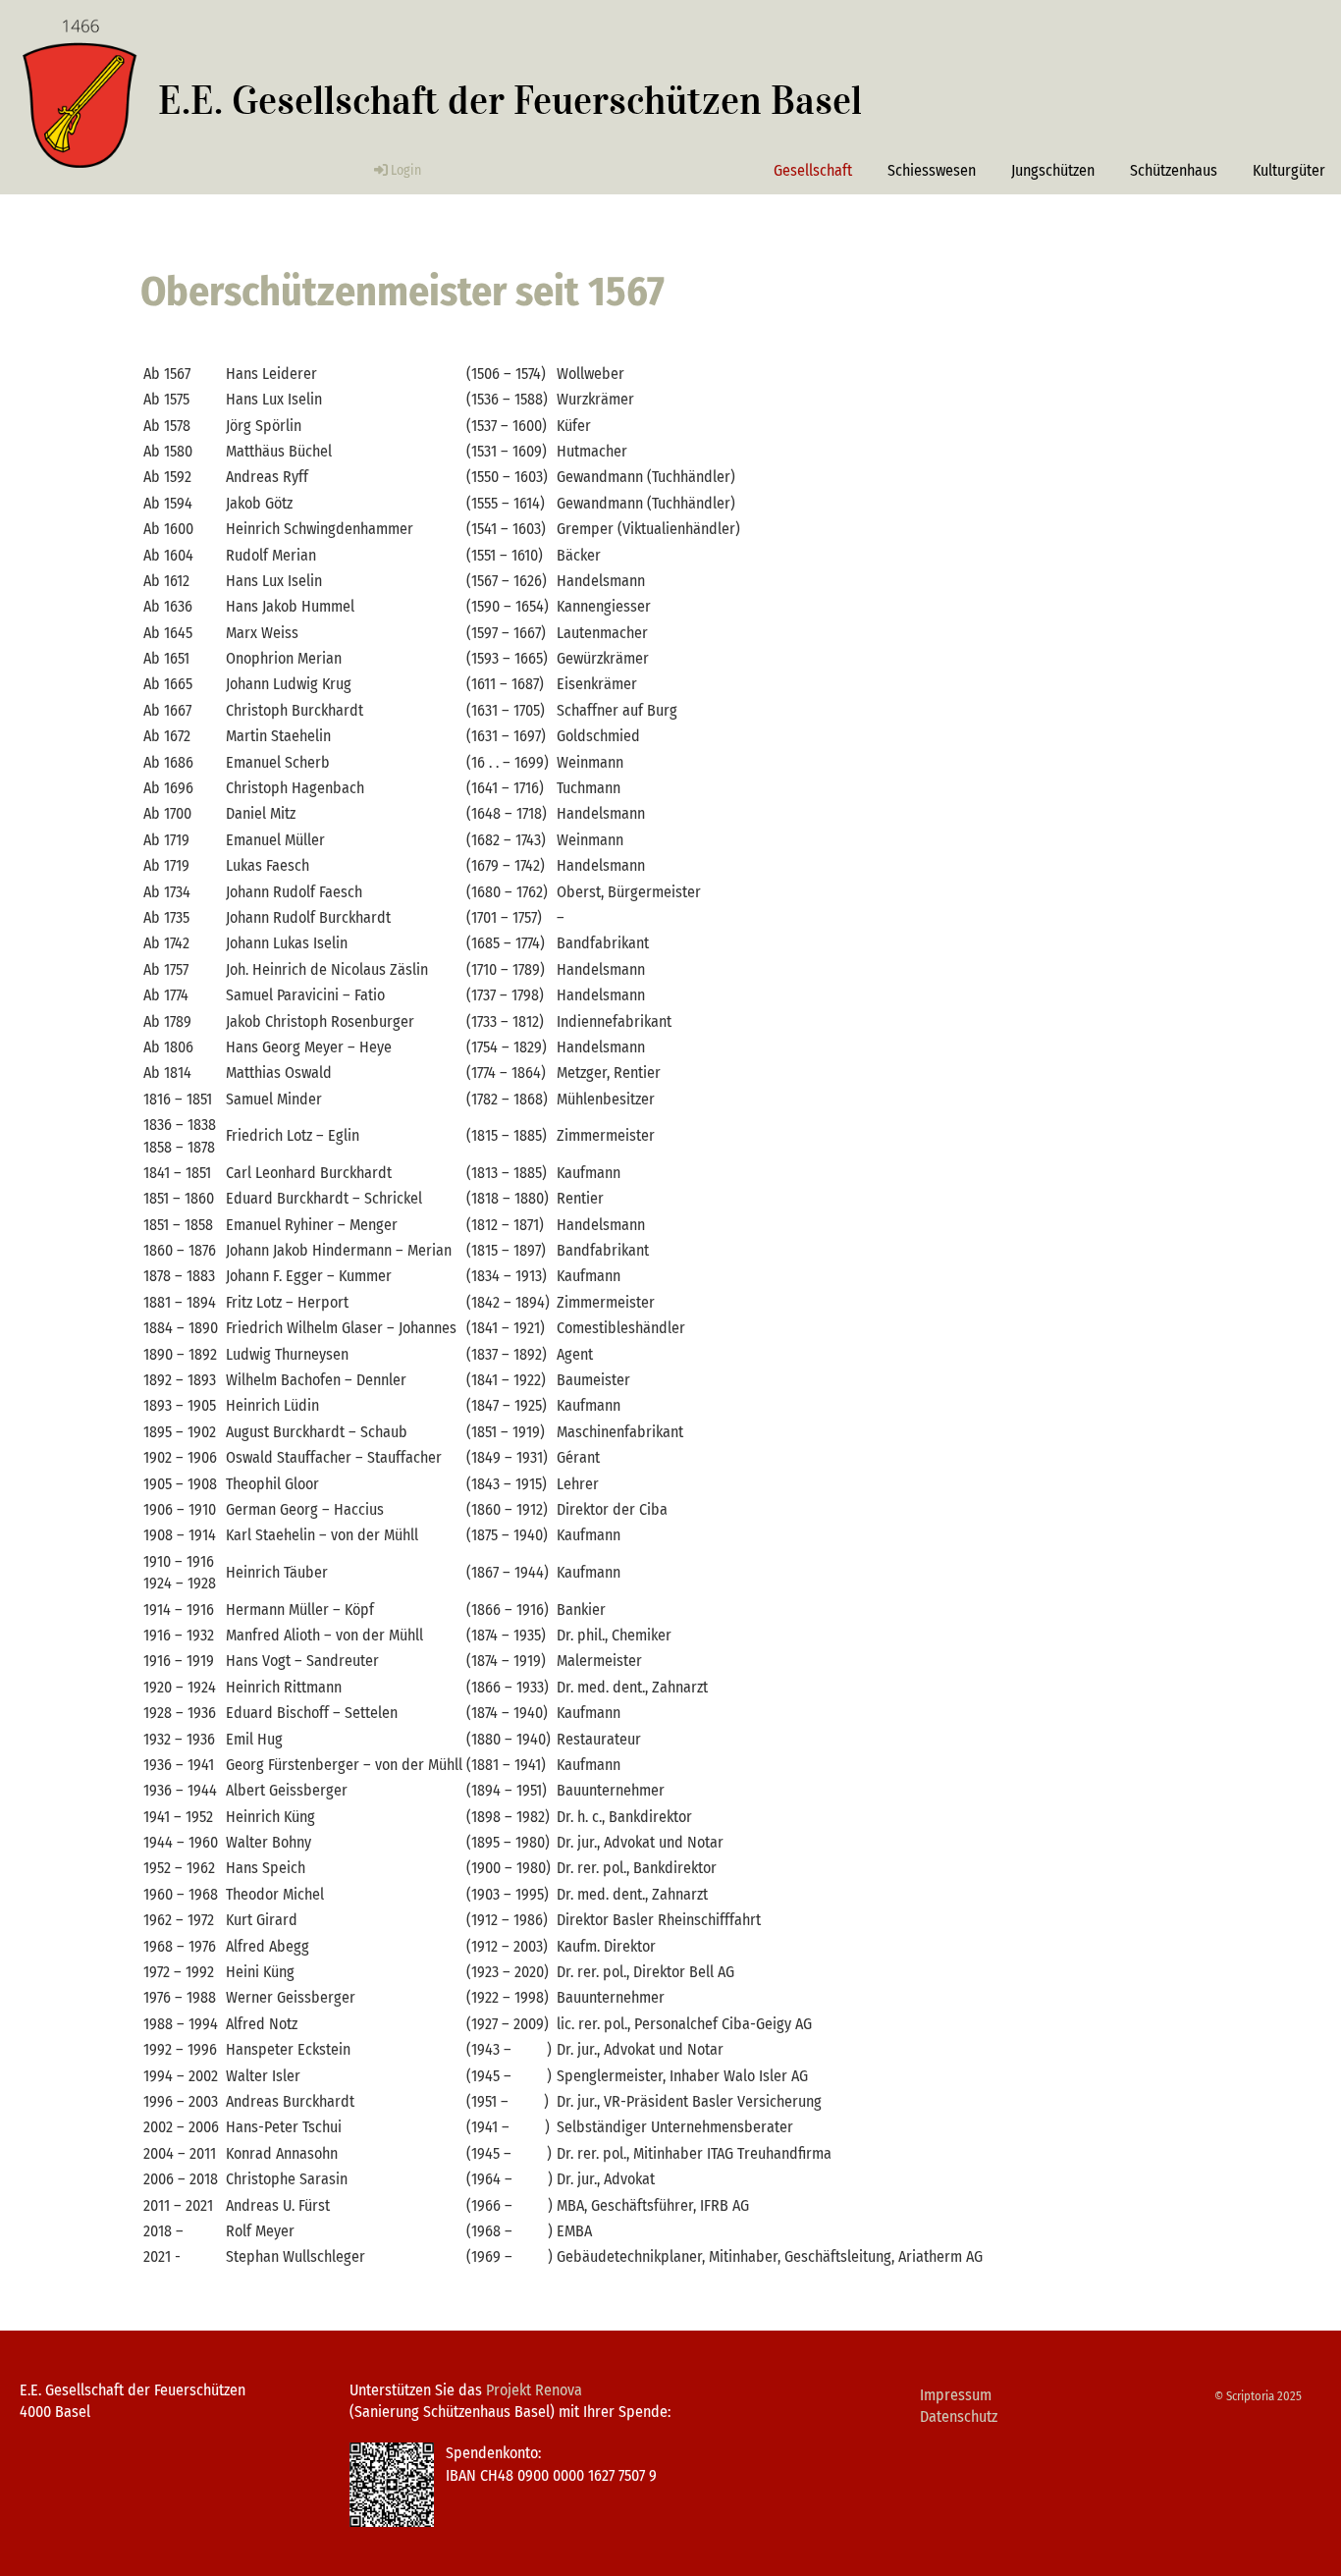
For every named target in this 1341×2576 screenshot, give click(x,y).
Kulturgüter (1289, 170)
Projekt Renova (534, 2390)
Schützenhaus (1174, 170)
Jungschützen (1053, 170)
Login (406, 170)
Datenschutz (959, 2416)
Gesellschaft (813, 170)
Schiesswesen (932, 170)
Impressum (956, 2395)
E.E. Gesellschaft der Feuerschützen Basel (510, 101)
